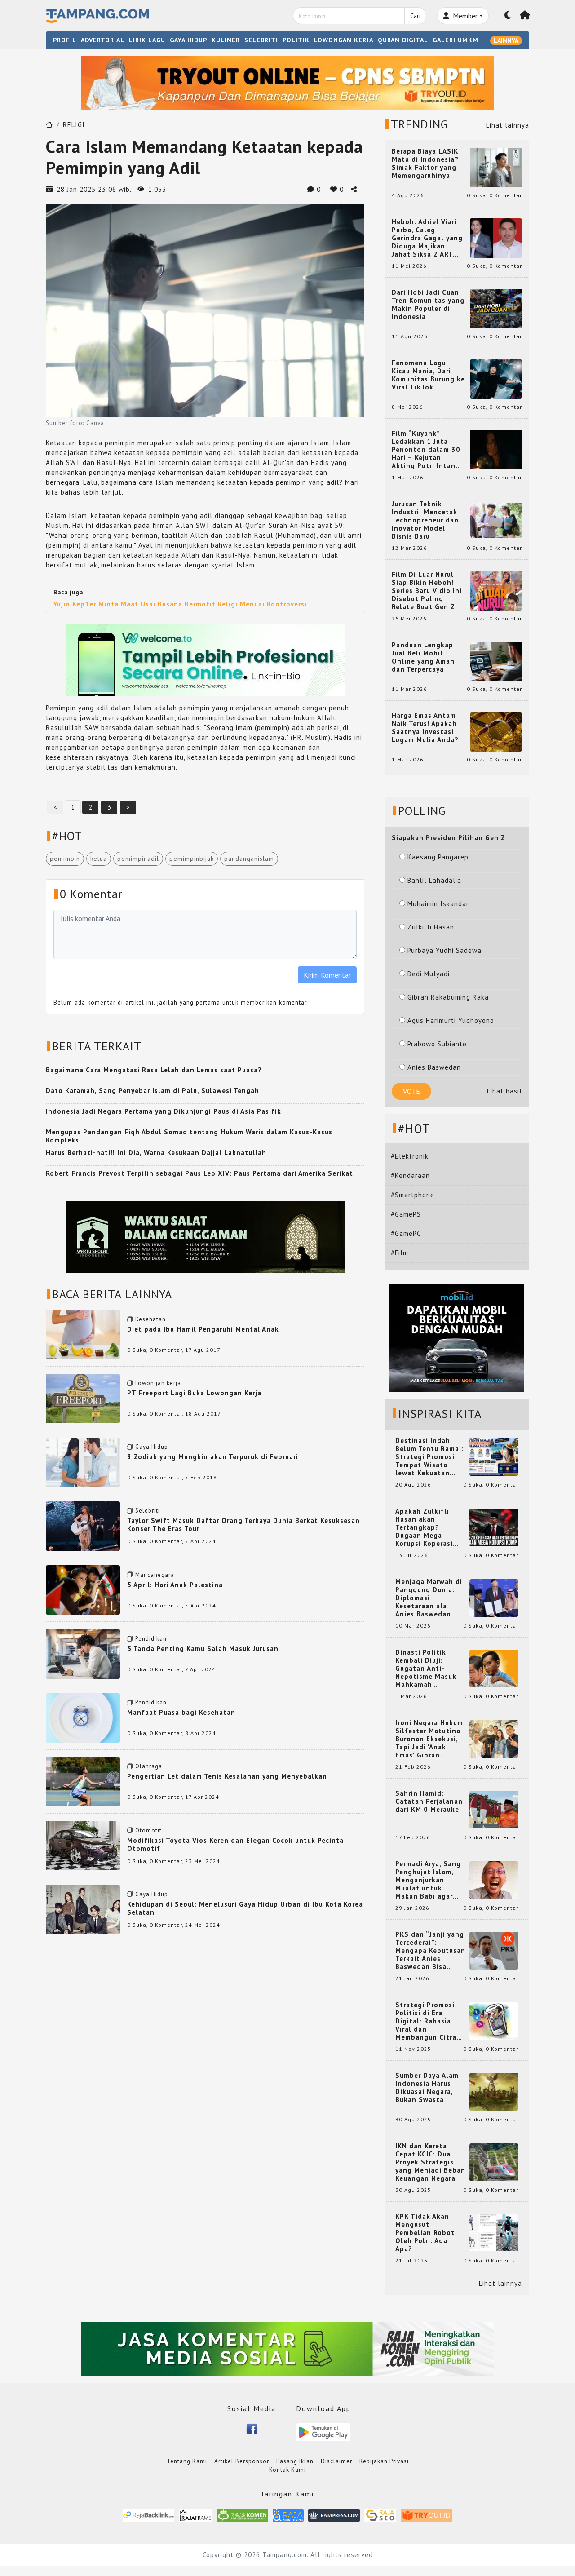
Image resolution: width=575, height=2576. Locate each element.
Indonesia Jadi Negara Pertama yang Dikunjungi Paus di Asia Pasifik (164, 1111)
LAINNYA (506, 40)
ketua (99, 859)
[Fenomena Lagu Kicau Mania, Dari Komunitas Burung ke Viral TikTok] (496, 378)
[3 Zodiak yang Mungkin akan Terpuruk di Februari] (83, 1462)
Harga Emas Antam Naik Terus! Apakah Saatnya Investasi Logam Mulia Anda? (425, 728)
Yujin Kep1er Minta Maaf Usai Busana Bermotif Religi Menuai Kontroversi (180, 604)
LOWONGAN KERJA (344, 40)
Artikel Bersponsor (242, 2461)
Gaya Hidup (152, 1447)
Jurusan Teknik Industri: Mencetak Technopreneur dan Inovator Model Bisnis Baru (425, 520)
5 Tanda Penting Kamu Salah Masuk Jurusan (203, 1649)
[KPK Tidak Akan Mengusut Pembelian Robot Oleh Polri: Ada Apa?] (494, 2232)
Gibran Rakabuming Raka (448, 997)
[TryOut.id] (427, 2515)
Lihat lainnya (508, 125)
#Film (400, 1253)
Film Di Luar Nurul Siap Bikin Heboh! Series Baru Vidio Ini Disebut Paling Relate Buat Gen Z (427, 591)
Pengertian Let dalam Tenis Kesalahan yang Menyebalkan (227, 1776)
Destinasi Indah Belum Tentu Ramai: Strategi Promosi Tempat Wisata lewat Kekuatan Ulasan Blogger (429, 1457)
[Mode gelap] (508, 16)
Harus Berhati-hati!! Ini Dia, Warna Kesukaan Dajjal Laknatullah (156, 1153)
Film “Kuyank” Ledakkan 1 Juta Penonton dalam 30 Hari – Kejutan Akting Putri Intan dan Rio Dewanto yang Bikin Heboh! (426, 450)
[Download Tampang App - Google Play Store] (323, 2432)
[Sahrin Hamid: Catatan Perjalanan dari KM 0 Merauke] (494, 1809)
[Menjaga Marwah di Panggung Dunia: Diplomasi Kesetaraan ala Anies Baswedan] (494, 1597)
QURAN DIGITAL (403, 40)
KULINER (226, 40)
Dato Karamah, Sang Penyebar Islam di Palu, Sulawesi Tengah (153, 1091)
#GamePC (406, 1233)
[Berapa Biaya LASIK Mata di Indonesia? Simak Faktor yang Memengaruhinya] (496, 167)
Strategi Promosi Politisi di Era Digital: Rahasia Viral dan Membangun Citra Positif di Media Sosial (426, 2021)
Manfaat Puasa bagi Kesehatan (181, 1712)
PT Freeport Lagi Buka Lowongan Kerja (194, 1393)
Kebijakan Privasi (384, 2461)
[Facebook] (252, 2428)
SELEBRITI (261, 40)
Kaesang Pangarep (438, 857)
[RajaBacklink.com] (148, 2515)
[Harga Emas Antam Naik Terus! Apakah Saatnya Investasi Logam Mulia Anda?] (496, 731)
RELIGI (74, 125)
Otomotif (148, 1830)
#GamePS (406, 1214)
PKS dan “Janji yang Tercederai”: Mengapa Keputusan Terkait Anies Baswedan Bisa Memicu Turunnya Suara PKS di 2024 (430, 1951)
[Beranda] (525, 16)
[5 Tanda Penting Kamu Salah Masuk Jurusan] (83, 1653)
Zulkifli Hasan (431, 927)
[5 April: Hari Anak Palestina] (83, 1589)
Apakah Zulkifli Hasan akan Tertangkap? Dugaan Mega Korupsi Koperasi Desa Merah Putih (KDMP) (426, 1527)
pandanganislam (249, 859)
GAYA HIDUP (188, 40)
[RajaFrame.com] (195, 2515)
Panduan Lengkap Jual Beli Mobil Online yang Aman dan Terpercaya (423, 657)
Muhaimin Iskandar (438, 904)
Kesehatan (150, 1319)
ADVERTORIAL (103, 40)
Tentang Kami (187, 2461)
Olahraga (149, 1766)
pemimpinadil (138, 859)
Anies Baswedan (434, 1067)
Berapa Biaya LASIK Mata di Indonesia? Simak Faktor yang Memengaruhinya (425, 164)
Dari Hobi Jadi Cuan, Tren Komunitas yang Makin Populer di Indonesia (428, 305)
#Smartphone (413, 1195)
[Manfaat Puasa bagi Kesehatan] (83, 1717)
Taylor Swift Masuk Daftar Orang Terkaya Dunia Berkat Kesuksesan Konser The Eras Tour (243, 1525)
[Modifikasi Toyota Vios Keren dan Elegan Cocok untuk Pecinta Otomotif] (83, 1845)
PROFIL (65, 40)
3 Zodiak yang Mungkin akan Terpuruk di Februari (213, 1457)
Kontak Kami (287, 2470)
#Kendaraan (410, 1175)
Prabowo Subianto (437, 1044)
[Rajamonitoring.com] (288, 2515)
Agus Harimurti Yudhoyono (451, 1020)
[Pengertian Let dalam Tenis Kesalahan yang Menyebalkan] (83, 1781)
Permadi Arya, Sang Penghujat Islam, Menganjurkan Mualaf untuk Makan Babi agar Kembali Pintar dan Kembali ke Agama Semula (429, 1880)
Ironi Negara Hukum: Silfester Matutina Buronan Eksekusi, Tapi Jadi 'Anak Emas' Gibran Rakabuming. (430, 1739)
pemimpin (65, 859)
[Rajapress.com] (334, 2515)
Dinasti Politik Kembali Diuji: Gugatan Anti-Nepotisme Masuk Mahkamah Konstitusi (426, 1669)
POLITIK (296, 40)
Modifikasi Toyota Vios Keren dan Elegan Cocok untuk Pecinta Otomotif (235, 1844)
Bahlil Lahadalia (434, 880)
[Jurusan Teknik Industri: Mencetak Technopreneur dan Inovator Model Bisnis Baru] (496, 520)
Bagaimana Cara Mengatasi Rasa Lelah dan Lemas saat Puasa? (154, 1070)
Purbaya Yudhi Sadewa (445, 950)
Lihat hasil (504, 1091)
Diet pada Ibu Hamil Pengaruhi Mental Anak (203, 1329)
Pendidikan (151, 1639)
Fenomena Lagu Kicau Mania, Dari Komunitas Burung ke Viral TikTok (428, 375)
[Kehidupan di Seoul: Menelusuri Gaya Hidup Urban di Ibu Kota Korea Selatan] (83, 1909)
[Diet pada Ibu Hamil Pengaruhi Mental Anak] (83, 1334)
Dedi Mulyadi (429, 974)
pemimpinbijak (192, 859)
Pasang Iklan (295, 2461)
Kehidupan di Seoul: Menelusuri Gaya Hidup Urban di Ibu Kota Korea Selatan (245, 1908)
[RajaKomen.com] (242, 2515)
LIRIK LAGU (147, 40)
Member (464, 16)
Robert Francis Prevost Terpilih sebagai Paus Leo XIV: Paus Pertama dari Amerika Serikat (199, 1173)
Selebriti (148, 1511)
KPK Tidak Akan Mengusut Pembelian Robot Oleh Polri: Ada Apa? (425, 2233)
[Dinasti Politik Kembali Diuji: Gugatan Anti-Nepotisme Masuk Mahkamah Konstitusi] (494, 1668)
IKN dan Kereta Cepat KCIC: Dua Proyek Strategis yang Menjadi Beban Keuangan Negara (430, 2162)
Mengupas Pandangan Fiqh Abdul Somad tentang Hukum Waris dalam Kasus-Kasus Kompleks (189, 1136)
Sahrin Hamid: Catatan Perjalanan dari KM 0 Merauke (429, 1801)
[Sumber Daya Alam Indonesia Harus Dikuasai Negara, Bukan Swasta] (494, 2091)
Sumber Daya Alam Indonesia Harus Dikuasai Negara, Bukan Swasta (427, 2088)
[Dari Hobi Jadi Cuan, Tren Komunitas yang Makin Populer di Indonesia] (496, 308)
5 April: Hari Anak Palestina (175, 1585)
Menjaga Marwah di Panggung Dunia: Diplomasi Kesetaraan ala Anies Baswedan (429, 1598)
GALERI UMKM (456, 40)
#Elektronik (410, 1156)
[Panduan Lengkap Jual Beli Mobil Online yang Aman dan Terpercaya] (496, 661)
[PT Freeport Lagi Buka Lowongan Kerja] (83, 1398)
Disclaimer (336, 2461)
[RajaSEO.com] (380, 2515)
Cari (415, 16)
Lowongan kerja (158, 1383)
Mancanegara (155, 1575)
